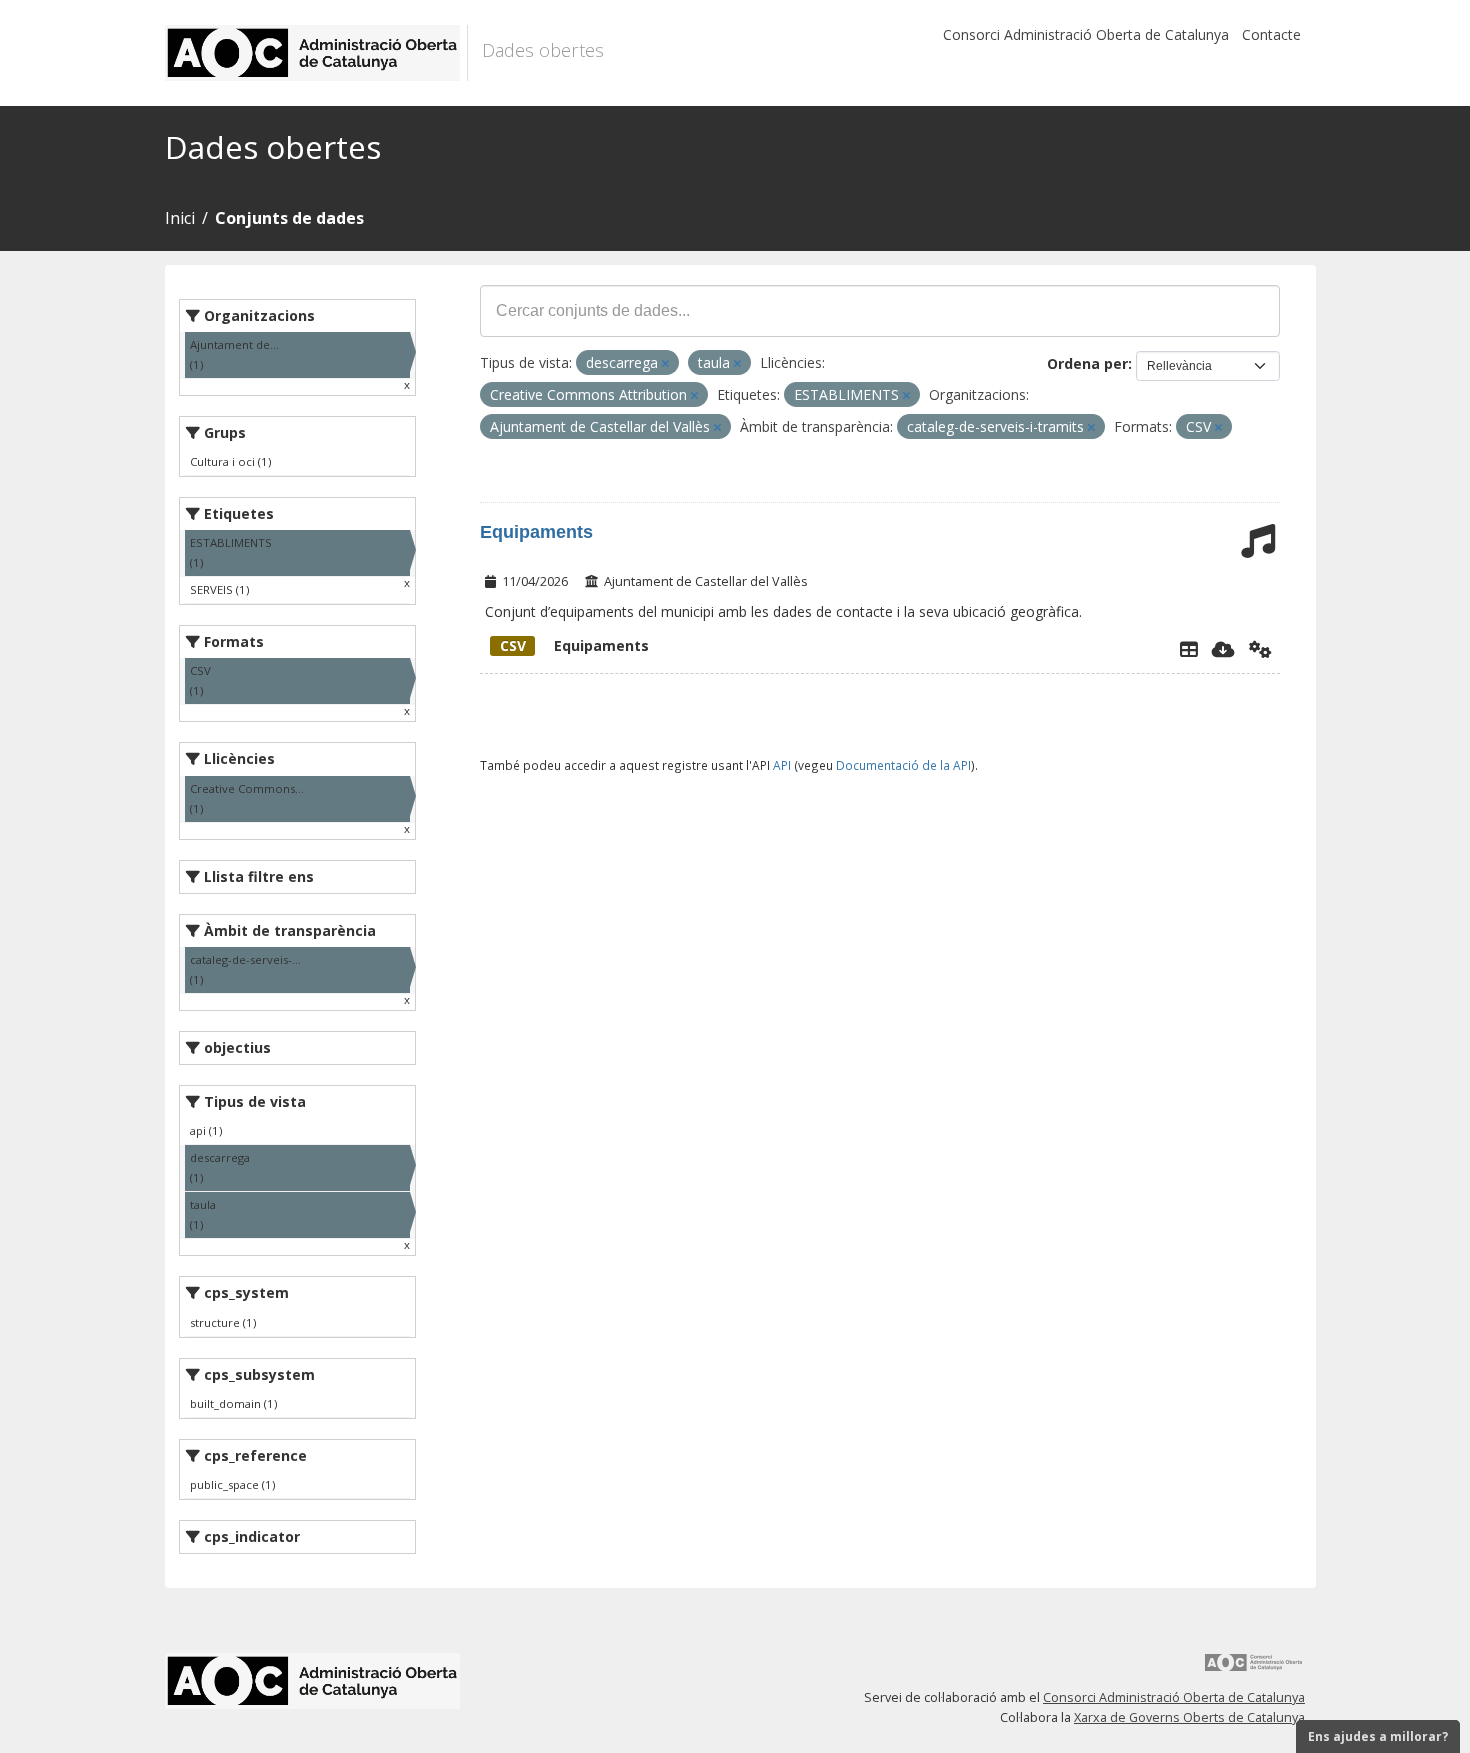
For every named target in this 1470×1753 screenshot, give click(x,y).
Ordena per (1087, 363)
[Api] (1260, 649)
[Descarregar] (1223, 649)
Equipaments (536, 532)
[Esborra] (665, 363)
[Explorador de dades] (1189, 649)
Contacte (1271, 34)
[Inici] (316, 53)
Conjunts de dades (289, 218)
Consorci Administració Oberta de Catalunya (1086, 34)
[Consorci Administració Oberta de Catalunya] (1254, 1669)
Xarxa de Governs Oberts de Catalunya (1189, 1717)
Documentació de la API (903, 765)
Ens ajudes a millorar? (1378, 1736)
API (782, 765)
